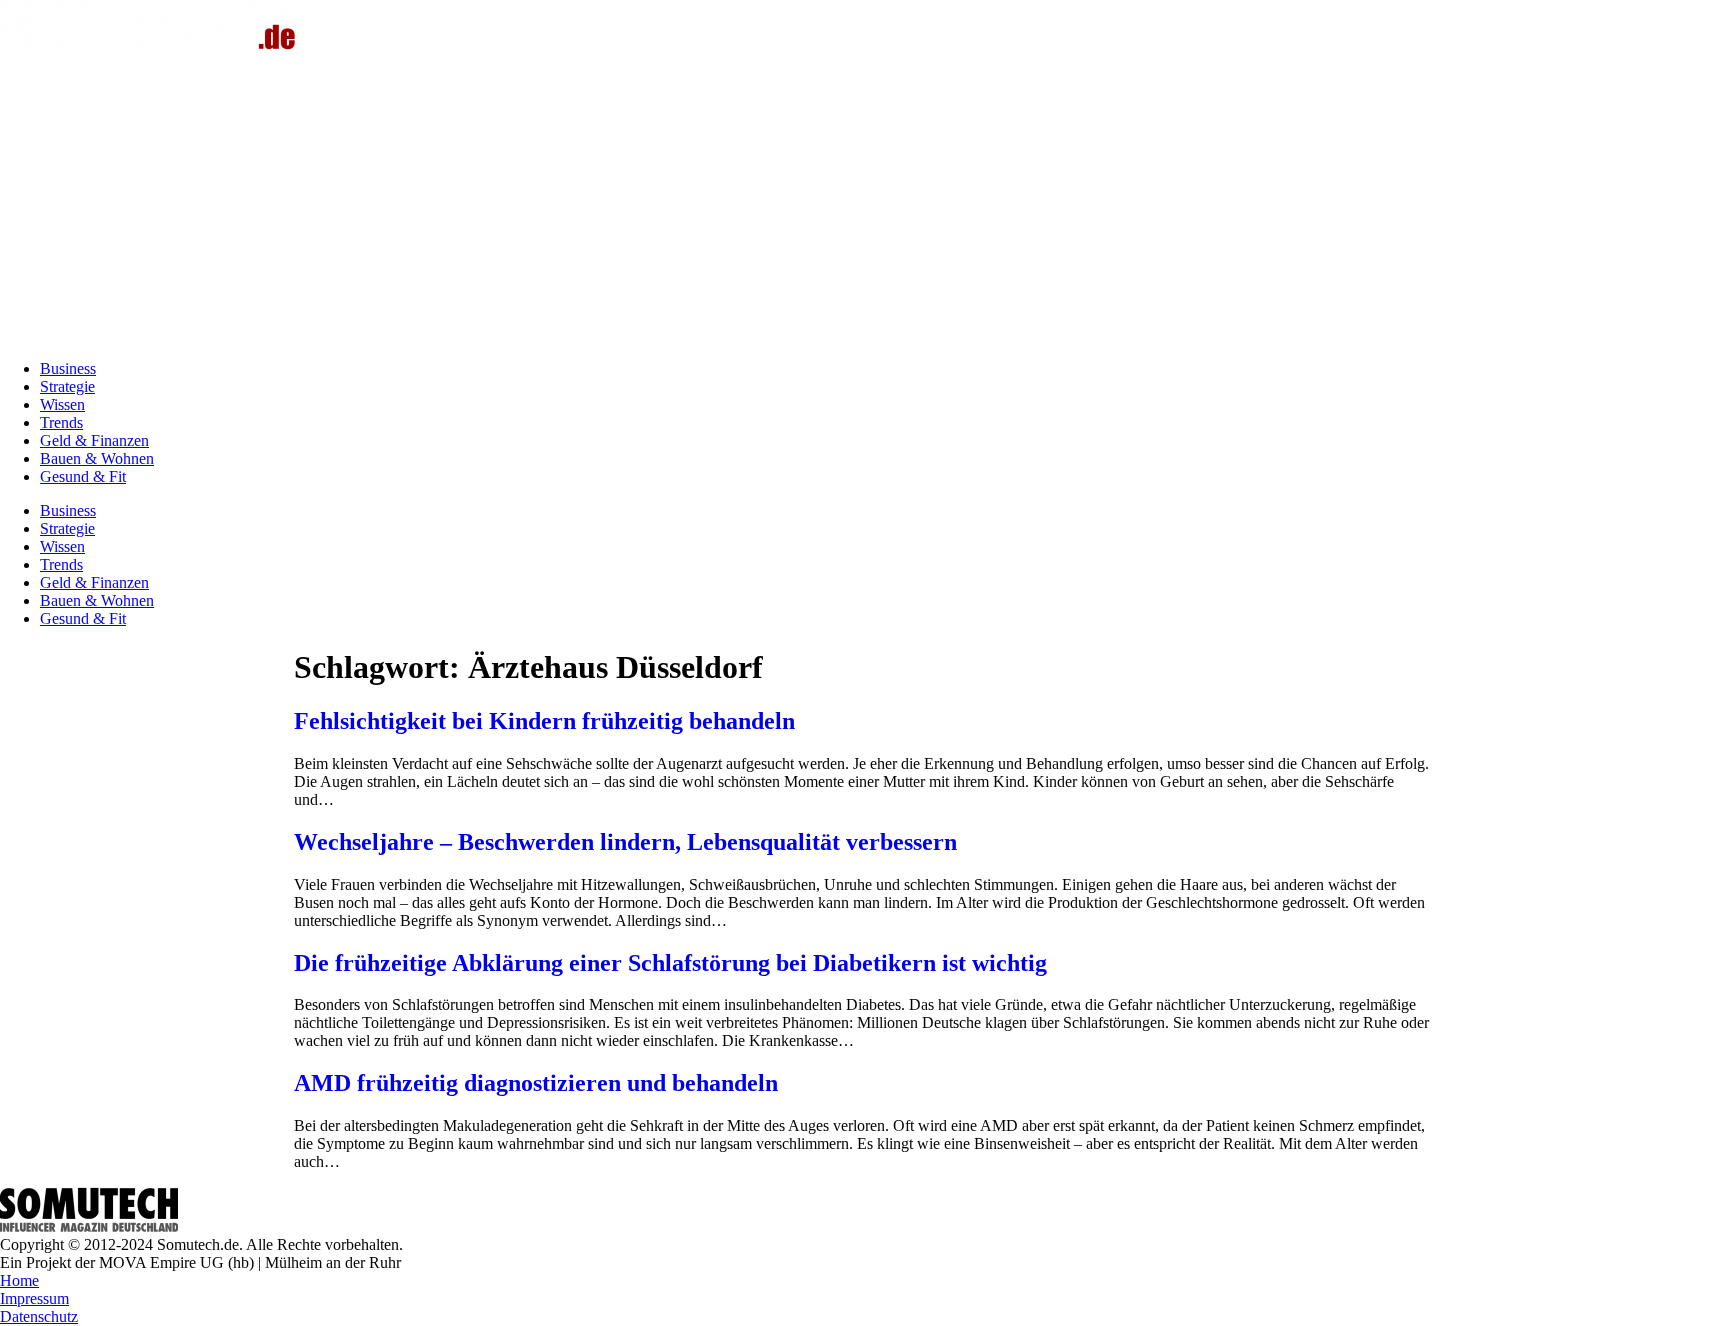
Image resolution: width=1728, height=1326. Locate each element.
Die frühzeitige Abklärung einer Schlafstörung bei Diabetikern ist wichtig (670, 963)
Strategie (67, 386)
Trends (61, 422)
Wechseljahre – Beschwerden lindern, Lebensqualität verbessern (625, 842)
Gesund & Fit (83, 476)
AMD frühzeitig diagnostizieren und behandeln (536, 1083)
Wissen (62, 404)
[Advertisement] (864, 204)
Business (68, 368)
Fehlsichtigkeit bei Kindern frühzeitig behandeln (544, 721)
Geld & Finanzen (94, 440)
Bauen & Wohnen (97, 458)
